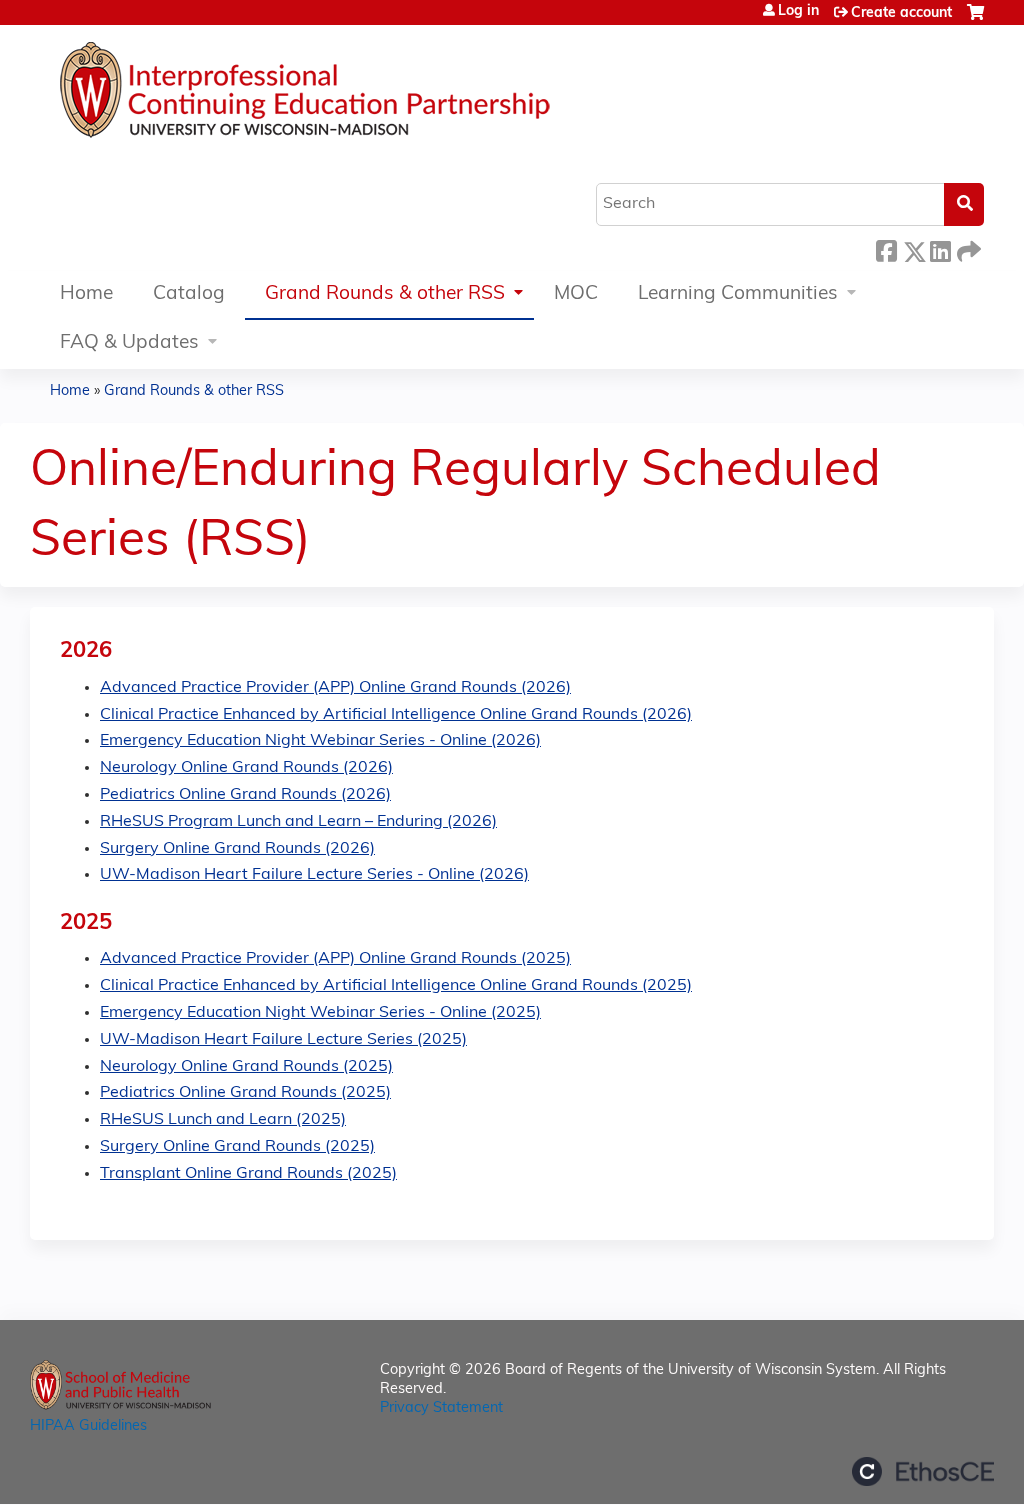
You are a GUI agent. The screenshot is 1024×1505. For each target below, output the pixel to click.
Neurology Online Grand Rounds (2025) (246, 1067)
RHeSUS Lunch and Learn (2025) (223, 1120)
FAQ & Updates (129, 343)
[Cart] (975, 20)
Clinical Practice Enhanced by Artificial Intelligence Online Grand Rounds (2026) (396, 715)
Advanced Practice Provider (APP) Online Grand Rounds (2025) (335, 959)
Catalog (189, 294)
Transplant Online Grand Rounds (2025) (248, 1174)
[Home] (365, 95)
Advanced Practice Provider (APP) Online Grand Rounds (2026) (335, 688)
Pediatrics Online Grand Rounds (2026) (245, 795)
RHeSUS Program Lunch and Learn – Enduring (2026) (298, 822)
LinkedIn (940, 248)
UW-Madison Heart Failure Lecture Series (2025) (283, 1040)
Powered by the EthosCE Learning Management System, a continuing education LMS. (923, 1471)
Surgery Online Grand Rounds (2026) (237, 849)
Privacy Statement (441, 1408)
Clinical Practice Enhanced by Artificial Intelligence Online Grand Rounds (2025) (396, 986)
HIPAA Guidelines (88, 1426)
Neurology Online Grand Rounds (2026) (246, 768)
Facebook (886, 248)
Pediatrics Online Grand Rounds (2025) (245, 1093)
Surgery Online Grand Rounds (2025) (237, 1147)
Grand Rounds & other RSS (385, 294)
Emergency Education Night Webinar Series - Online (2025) (320, 1013)
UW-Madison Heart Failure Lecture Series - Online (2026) (314, 875)
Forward (967, 248)
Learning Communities (738, 294)
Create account (901, 13)
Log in (798, 12)
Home (86, 294)
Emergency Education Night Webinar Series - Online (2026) (320, 741)
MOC (576, 294)
